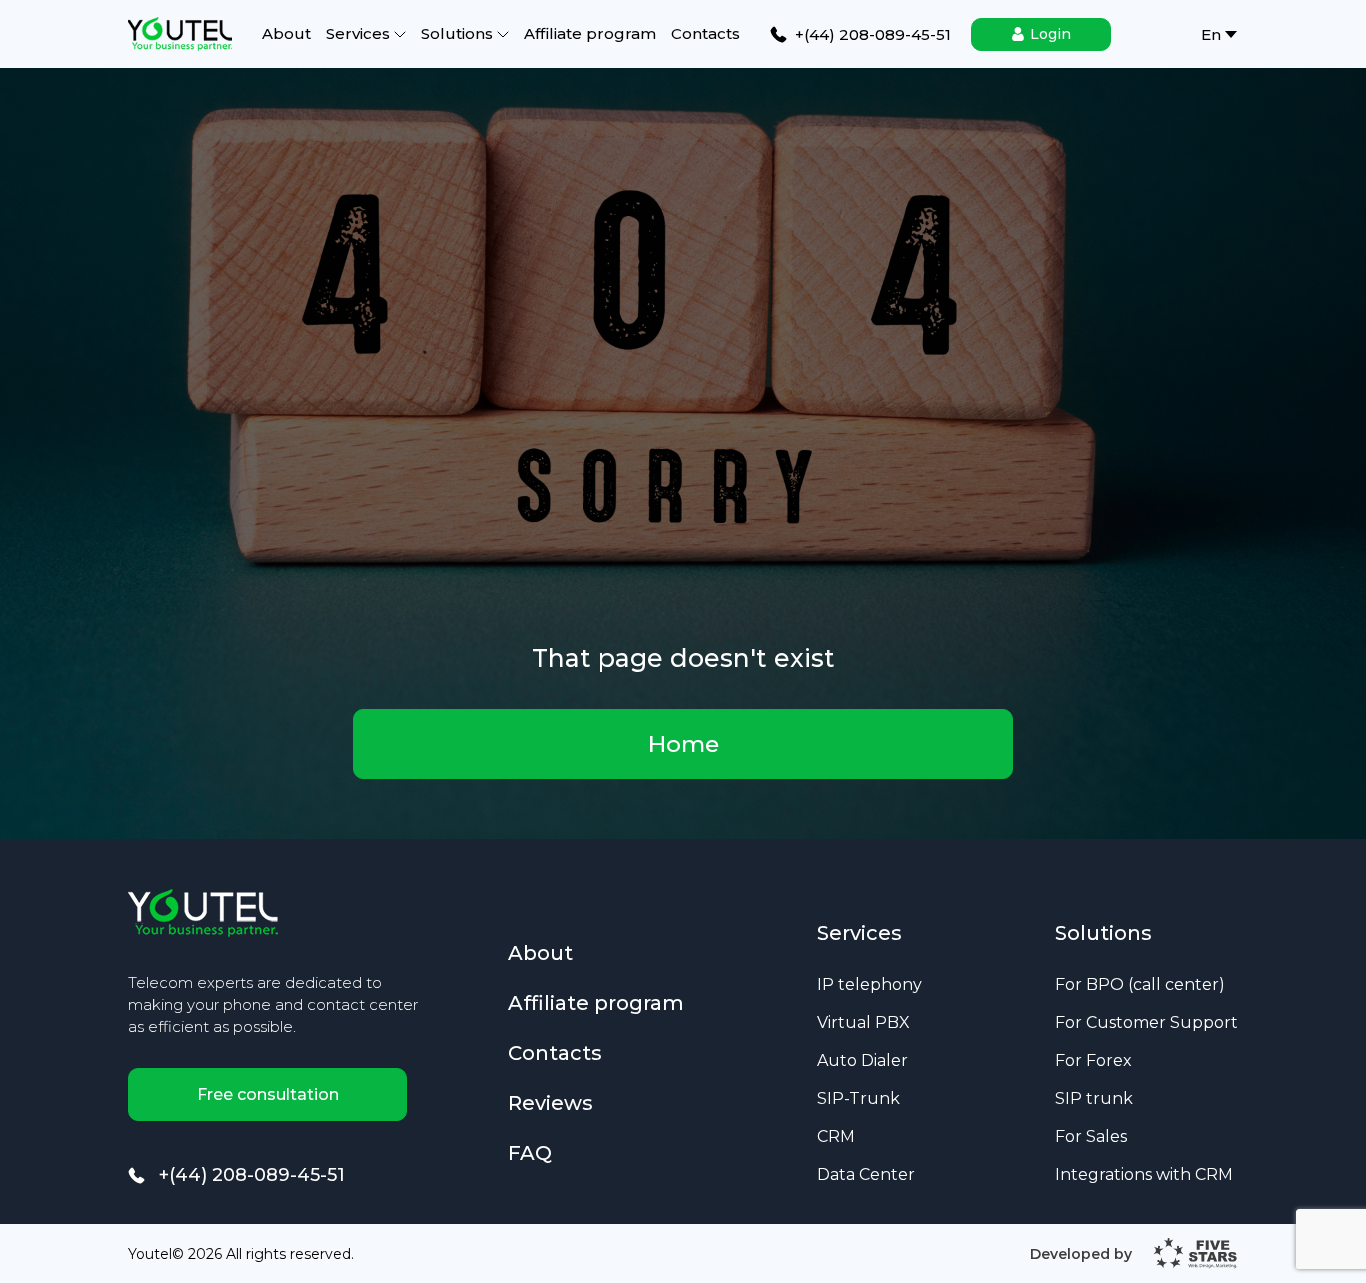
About (286, 34)
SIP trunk (1094, 1098)
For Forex (1093, 1060)
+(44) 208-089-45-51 (252, 1175)
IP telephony (869, 985)
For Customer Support (1146, 1022)
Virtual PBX (863, 1022)
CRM (836, 1136)
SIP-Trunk (858, 1098)
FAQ (530, 1153)
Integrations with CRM (1144, 1174)
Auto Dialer (862, 1060)
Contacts (705, 34)
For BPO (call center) (1140, 985)
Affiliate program (590, 34)
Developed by (1081, 1254)
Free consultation (268, 1094)
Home (683, 744)
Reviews (550, 1104)
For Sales (1091, 1136)
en (1211, 34)
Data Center (866, 1174)
